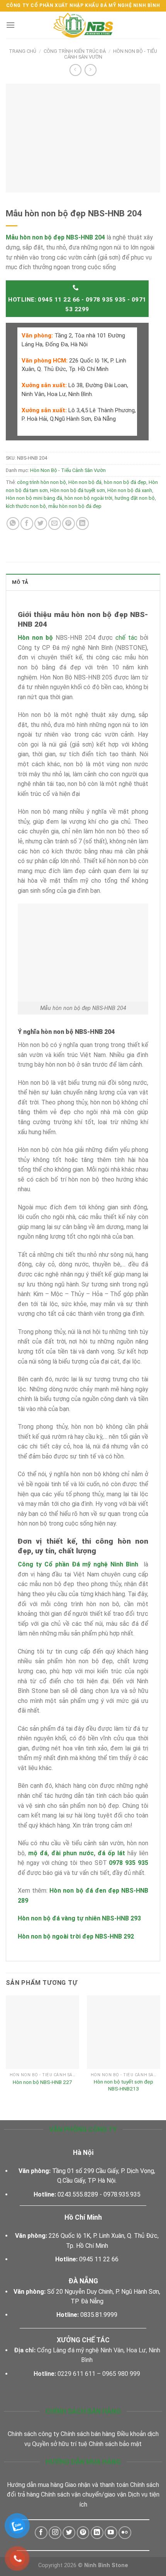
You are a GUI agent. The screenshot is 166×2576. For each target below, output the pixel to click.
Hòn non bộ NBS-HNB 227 (42, 2082)
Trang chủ (23, 51)
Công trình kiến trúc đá (75, 51)
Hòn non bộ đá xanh (130, 490)
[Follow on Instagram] (55, 2533)
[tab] (83, 582)
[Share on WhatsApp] (13, 523)
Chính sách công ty (33, 2434)
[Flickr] (125, 2533)
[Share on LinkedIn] (82, 523)
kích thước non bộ (26, 506)
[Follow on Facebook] (41, 2533)
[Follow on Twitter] (69, 2533)
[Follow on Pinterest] (83, 2533)
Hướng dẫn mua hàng (35, 2485)
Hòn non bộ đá (85, 482)
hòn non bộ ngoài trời (88, 498)
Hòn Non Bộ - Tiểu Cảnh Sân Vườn (68, 470)
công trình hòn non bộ (41, 482)
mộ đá (38, 1853)
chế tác (126, 638)
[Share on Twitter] (41, 523)
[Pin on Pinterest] (69, 523)
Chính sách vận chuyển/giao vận (84, 2494)
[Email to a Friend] (55, 523)
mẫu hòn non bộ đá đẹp (75, 506)
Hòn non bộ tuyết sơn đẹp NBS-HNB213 (124, 2085)
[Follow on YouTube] (111, 2533)
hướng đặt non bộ (135, 498)
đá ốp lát (113, 1853)
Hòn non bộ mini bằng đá (34, 498)
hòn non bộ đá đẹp (125, 482)
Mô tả (20, 582)
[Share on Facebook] (27, 523)
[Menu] (10, 25)
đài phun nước (73, 1853)
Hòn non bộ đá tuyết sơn (78, 490)
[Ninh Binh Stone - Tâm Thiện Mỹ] (83, 25)
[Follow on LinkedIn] (97, 2533)
